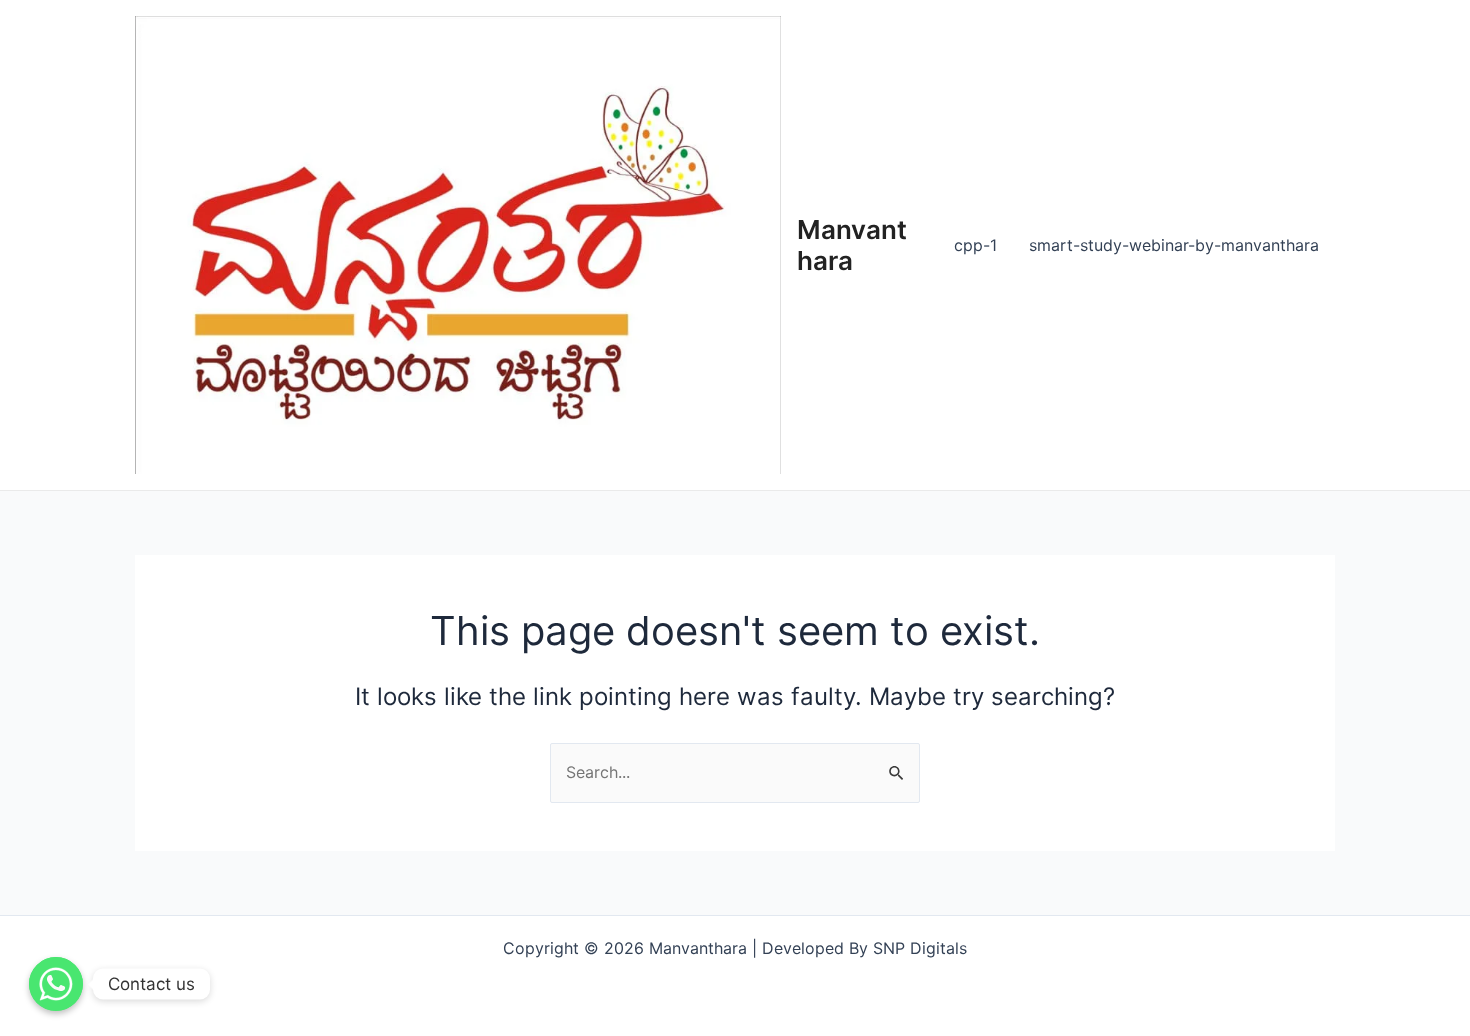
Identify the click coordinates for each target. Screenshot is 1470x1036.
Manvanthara (852, 245)
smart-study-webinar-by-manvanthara (1174, 245)
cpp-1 (975, 245)
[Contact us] (56, 984)
